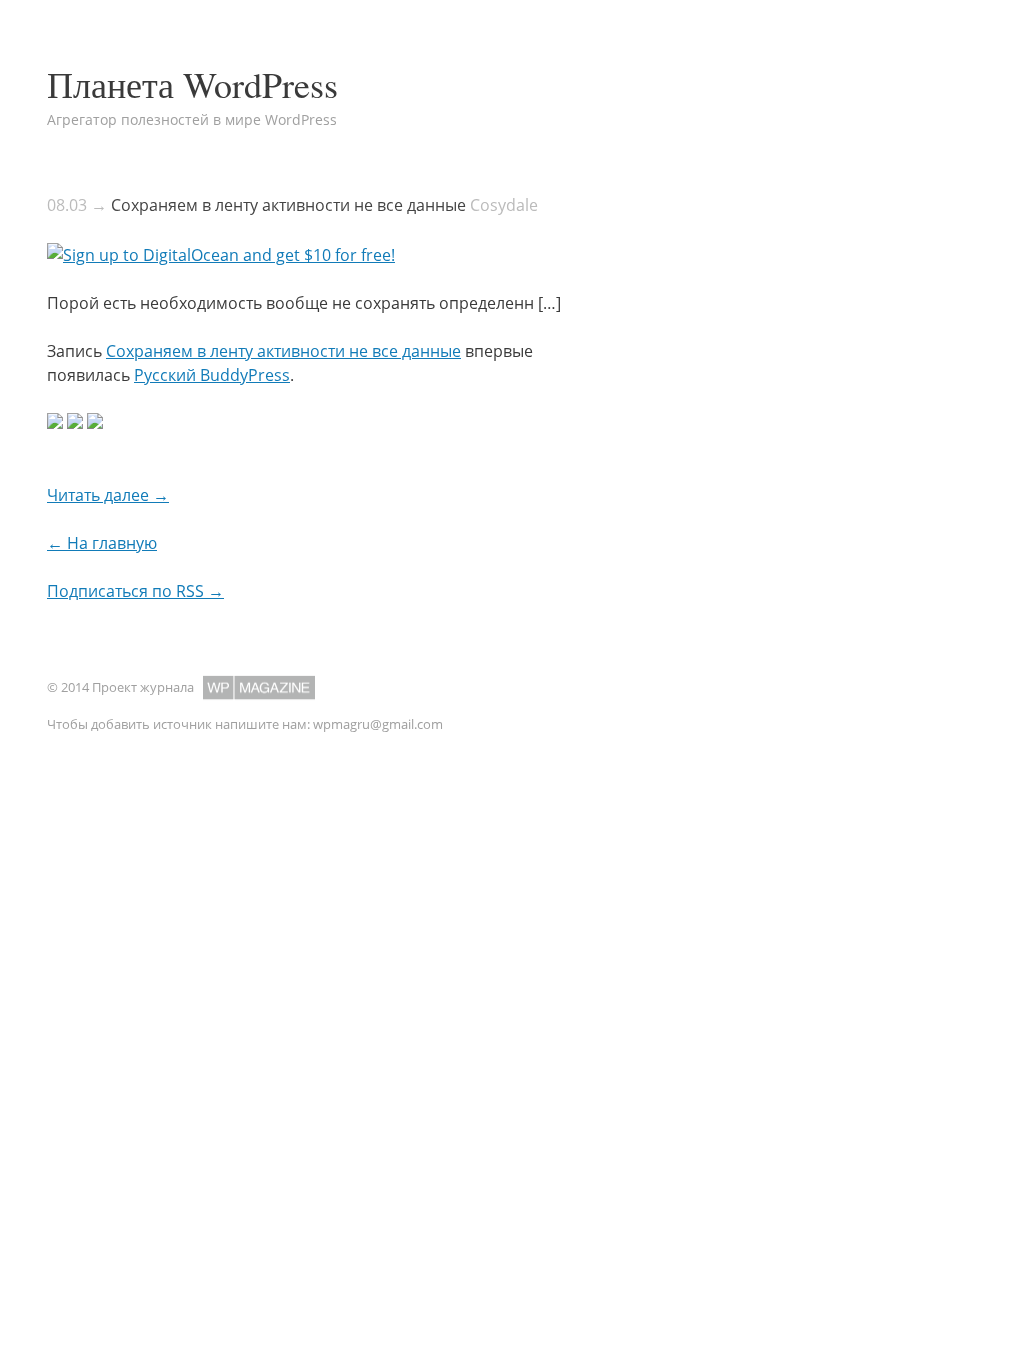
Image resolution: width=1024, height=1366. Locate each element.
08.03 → (77, 205)
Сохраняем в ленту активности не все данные (288, 205)
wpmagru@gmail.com (378, 724)
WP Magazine (259, 687)
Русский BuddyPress (212, 375)
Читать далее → (108, 495)
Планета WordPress (192, 84)
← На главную (102, 543)
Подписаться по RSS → (135, 591)
